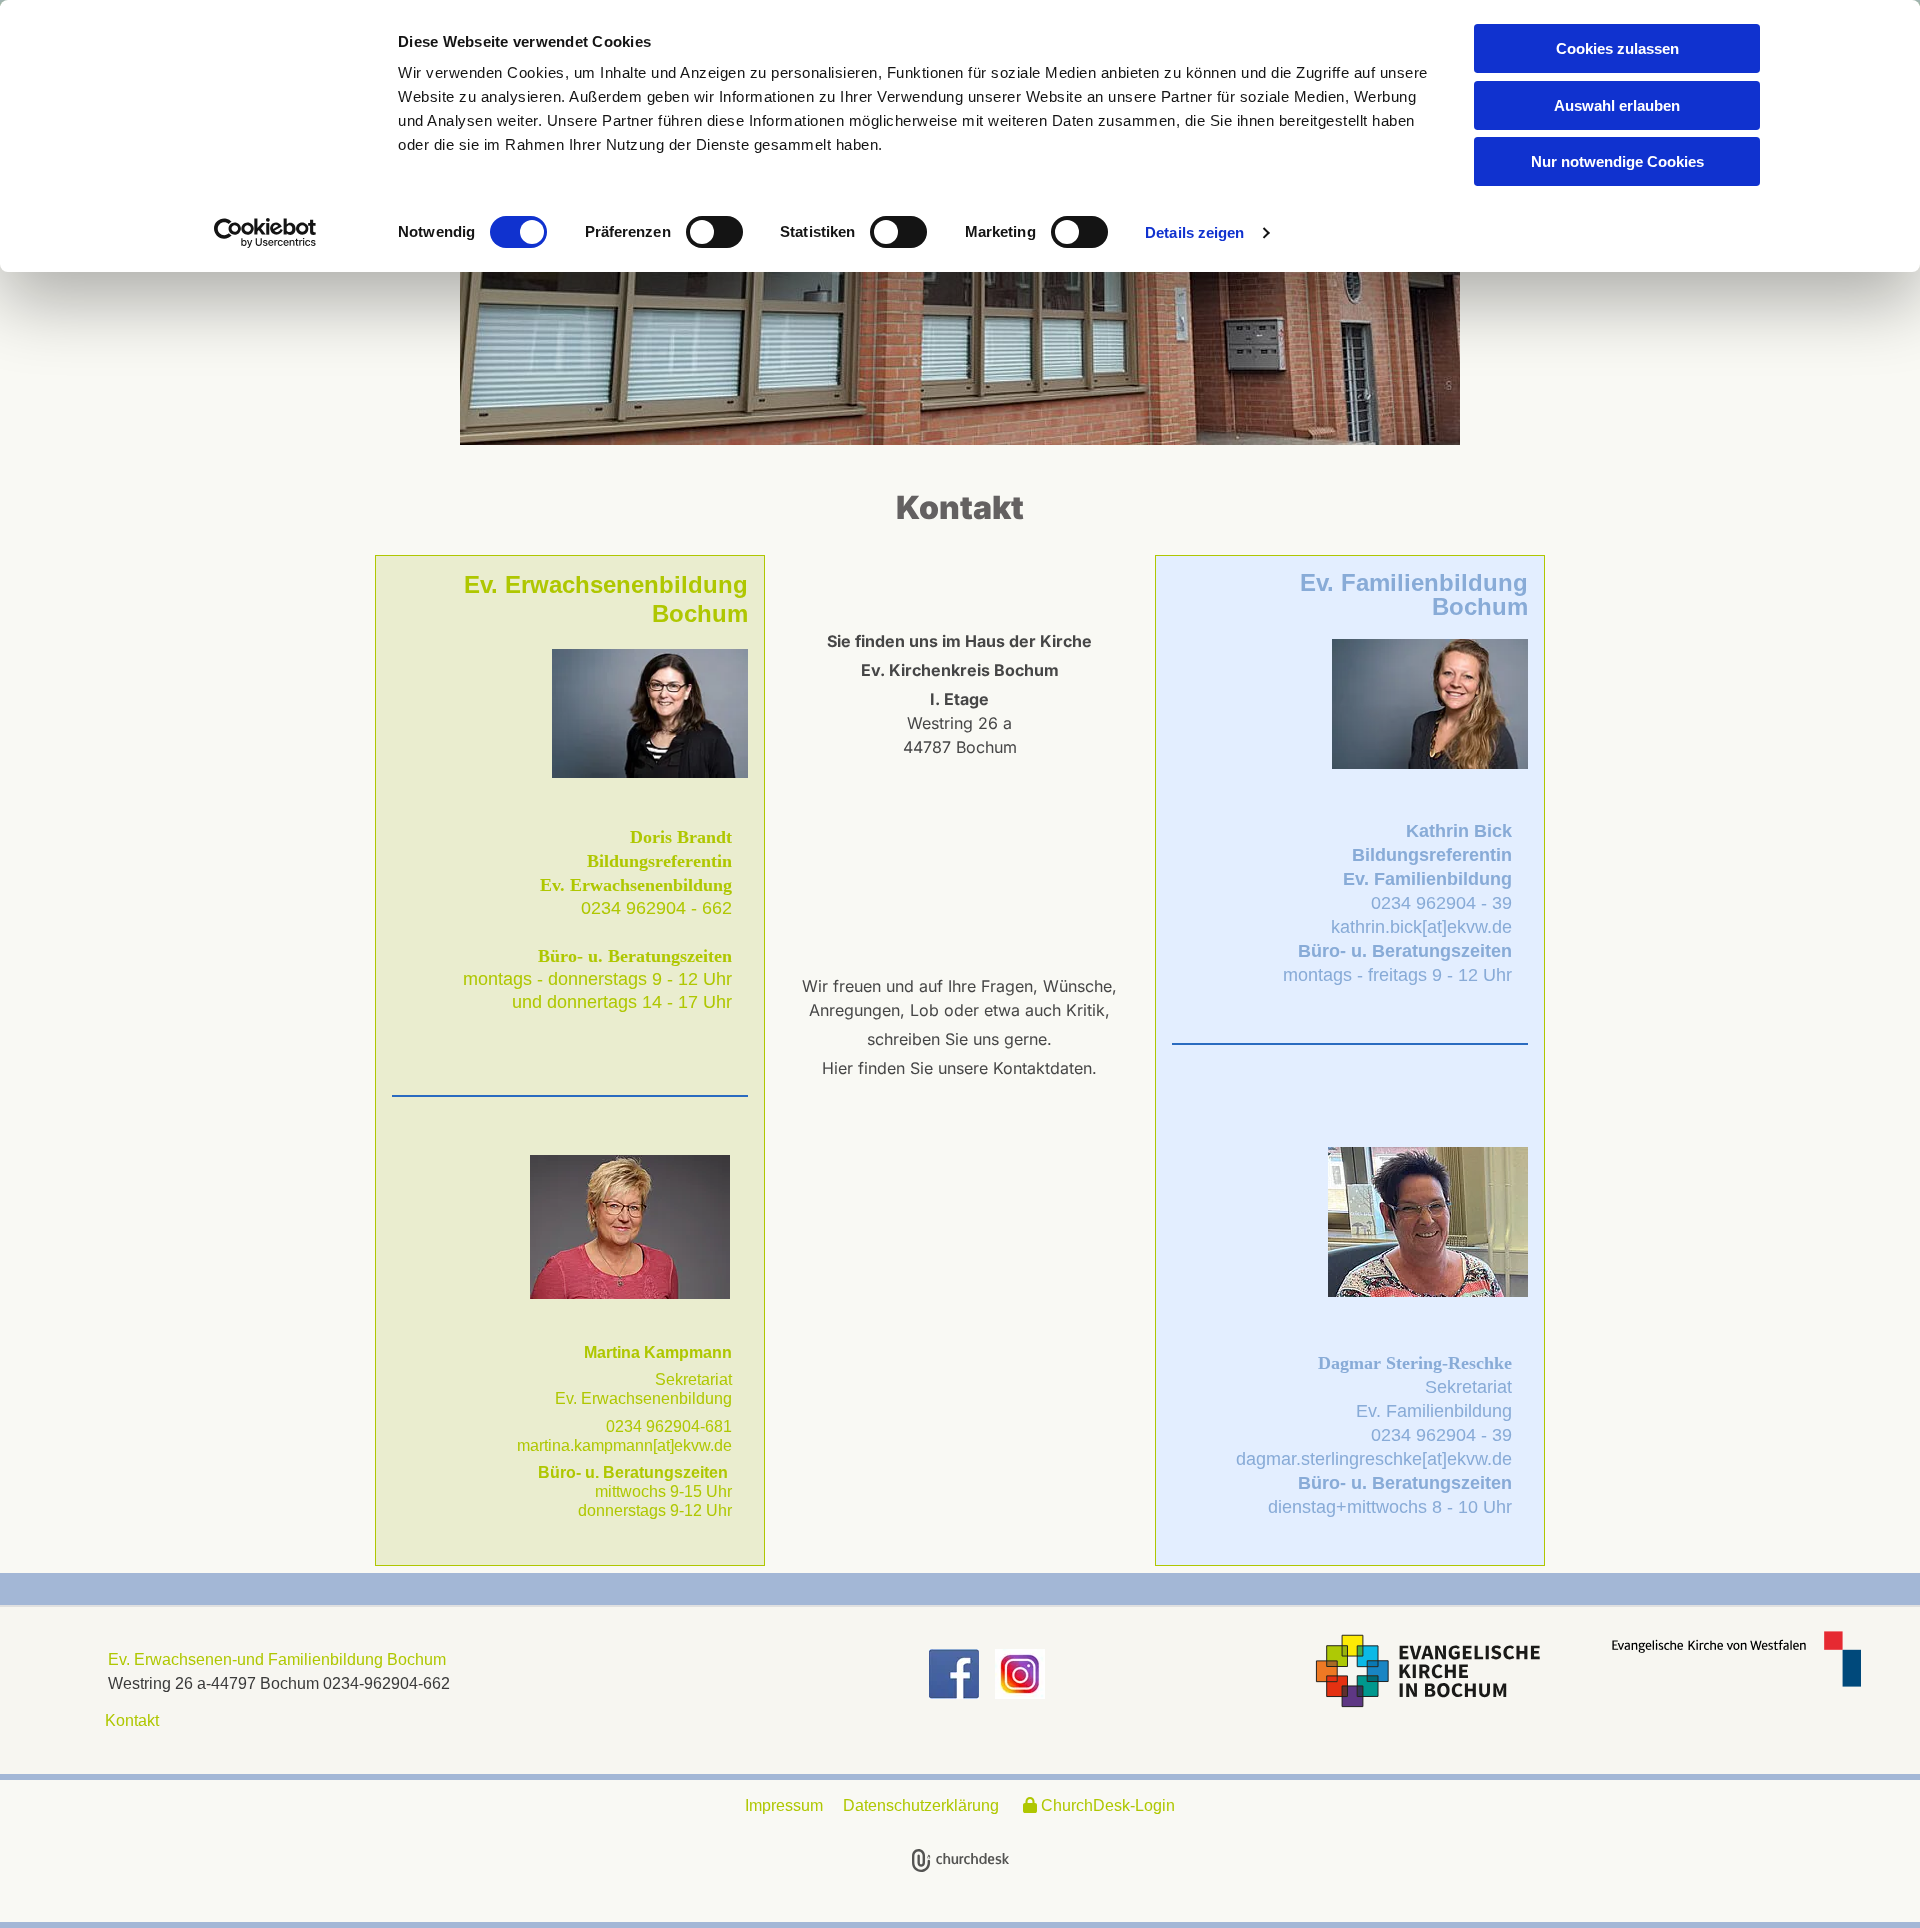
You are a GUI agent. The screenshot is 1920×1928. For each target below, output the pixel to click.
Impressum (784, 1805)
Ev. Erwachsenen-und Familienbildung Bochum (277, 1659)
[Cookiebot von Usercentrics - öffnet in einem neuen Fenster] (265, 233)
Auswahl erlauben (1617, 105)
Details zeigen (1194, 232)
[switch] (714, 232)
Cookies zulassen (1617, 48)
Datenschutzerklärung (921, 1805)
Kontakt (128, 1720)
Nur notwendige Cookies (1617, 161)
